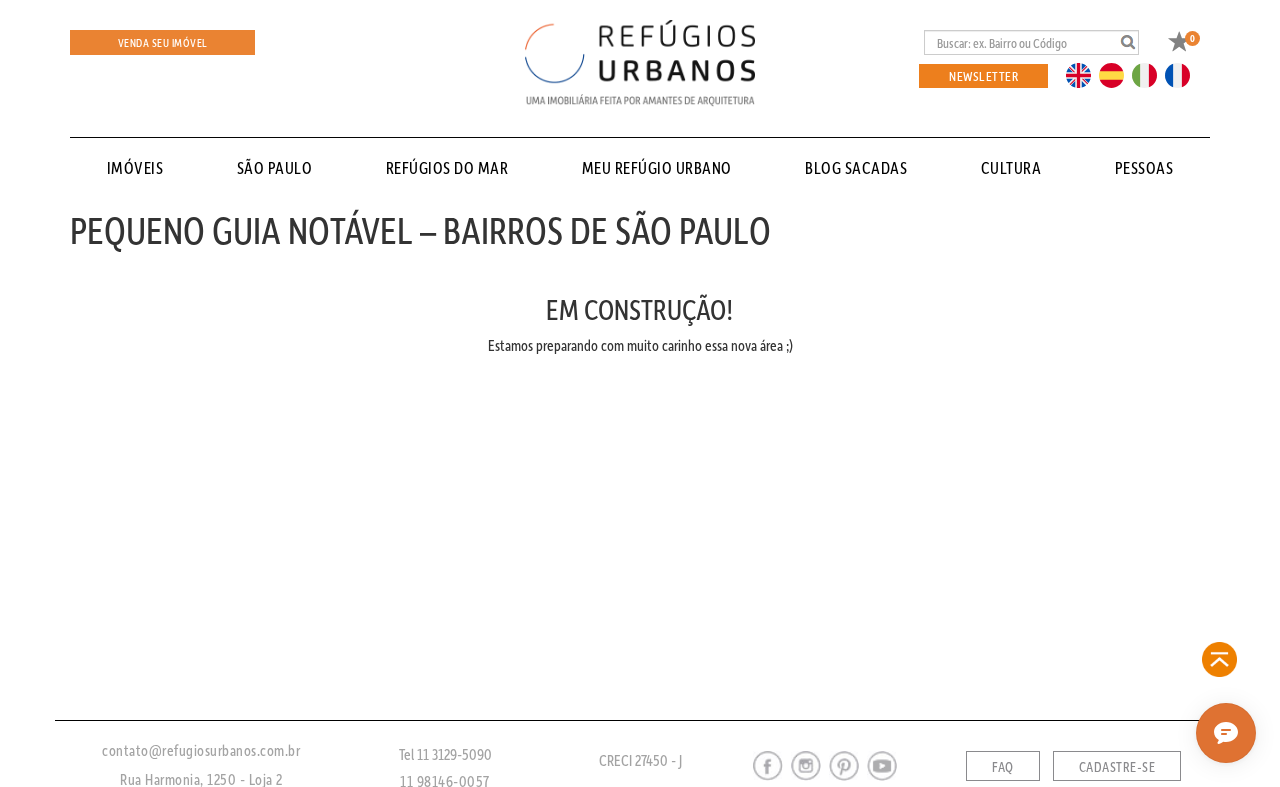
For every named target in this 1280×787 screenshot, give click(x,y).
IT (1152, 74)
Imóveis (135, 167)
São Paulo (275, 167)
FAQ (1003, 767)
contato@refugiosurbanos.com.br (201, 750)
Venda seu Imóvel (163, 42)
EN (1083, 74)
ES (1117, 74)
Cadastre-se (1117, 767)
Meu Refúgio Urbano (657, 167)
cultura (1011, 167)
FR (1183, 74)
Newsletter (983, 75)
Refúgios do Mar (447, 167)
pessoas (1144, 167)
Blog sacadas (856, 167)
